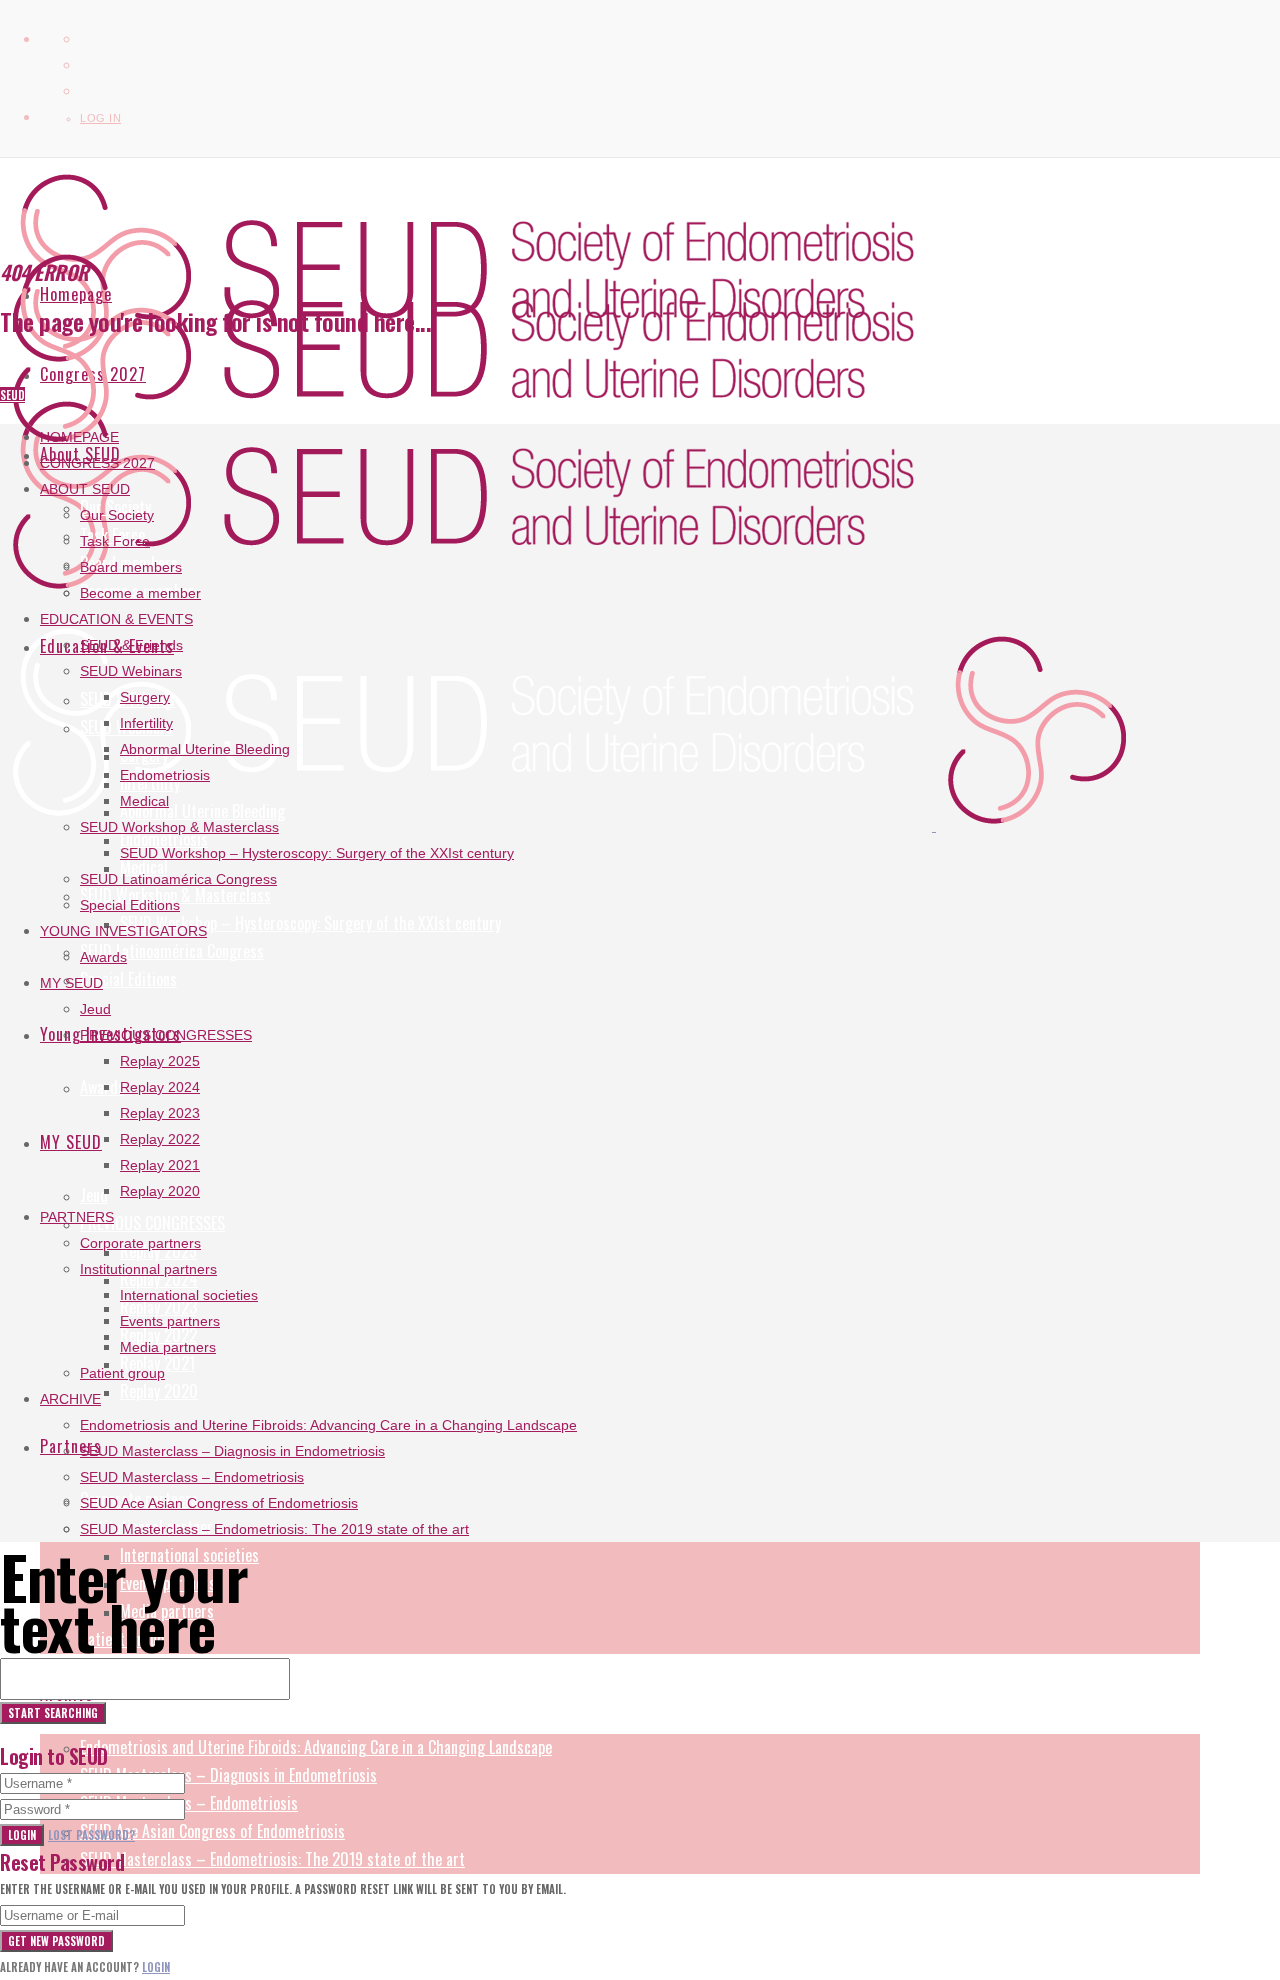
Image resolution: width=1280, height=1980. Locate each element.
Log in (100, 118)
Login (22, 1835)
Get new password (56, 1941)
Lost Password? (91, 1835)
